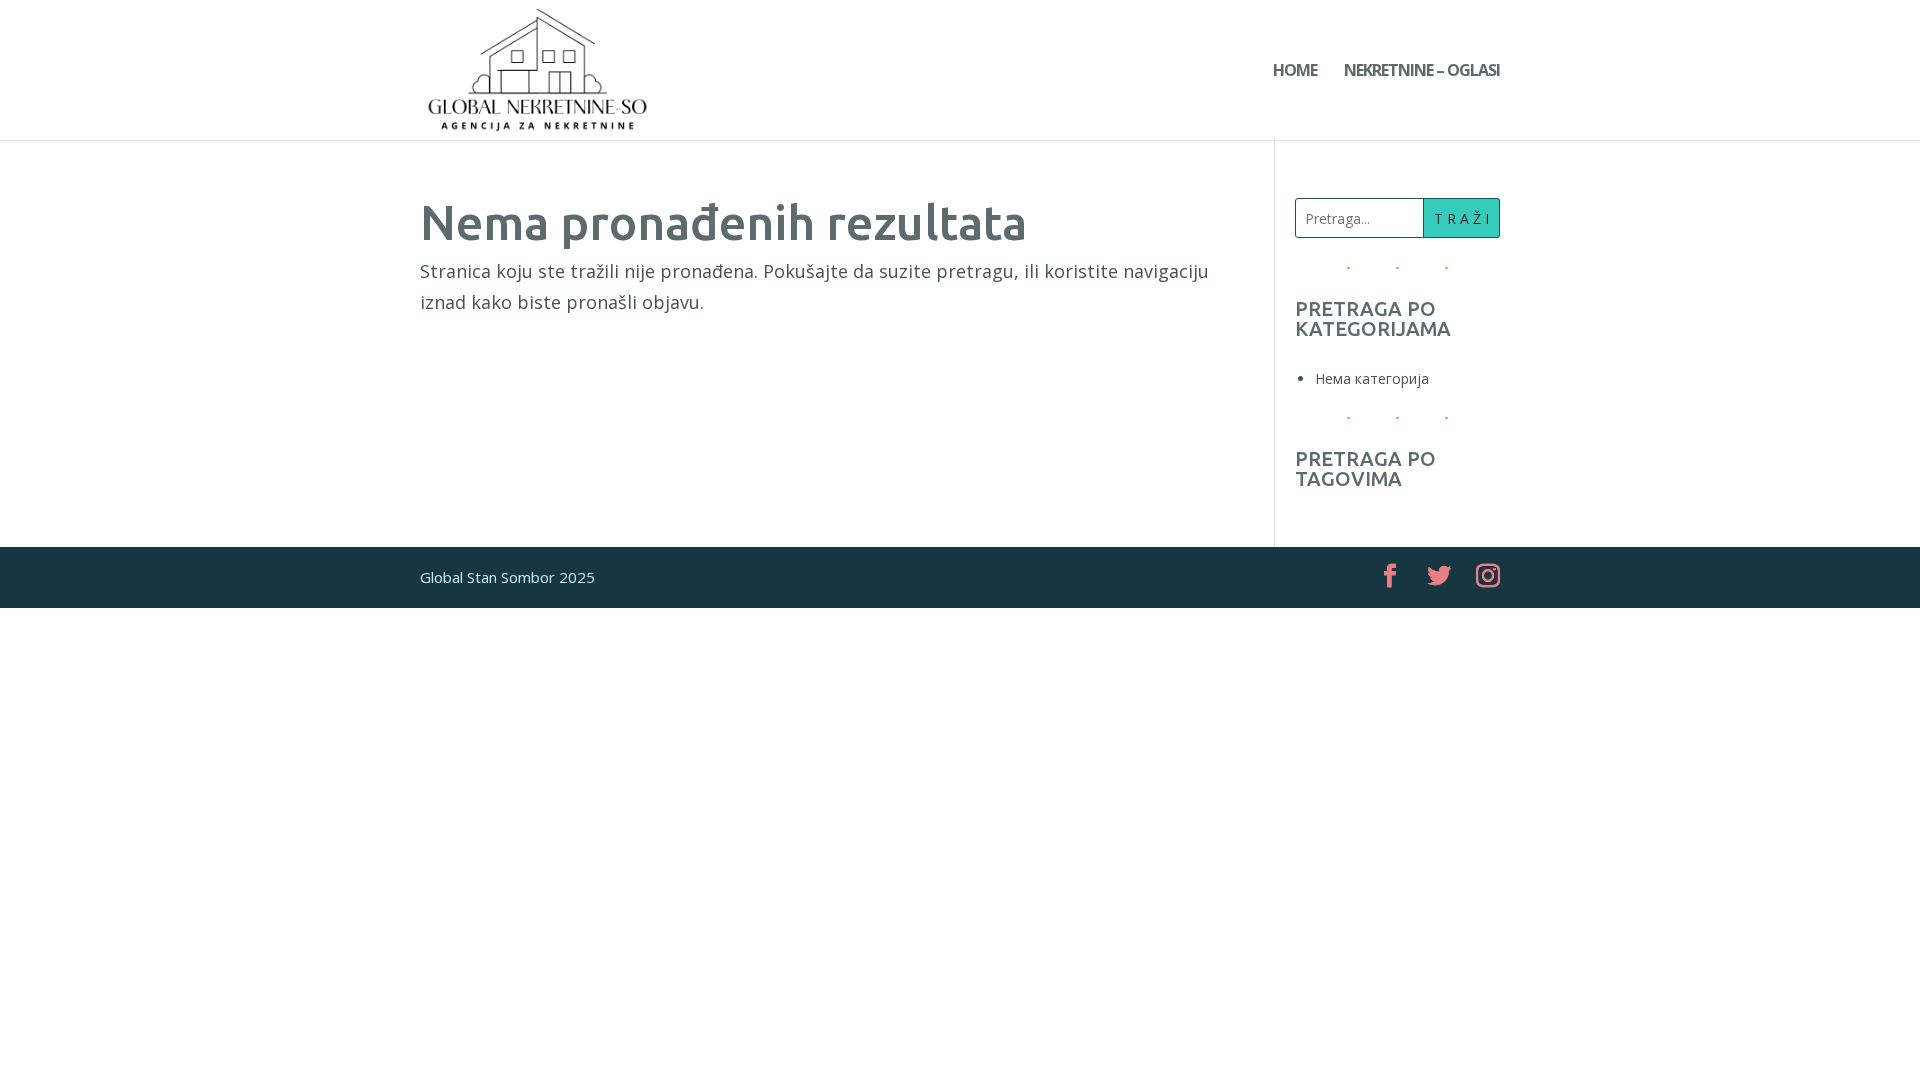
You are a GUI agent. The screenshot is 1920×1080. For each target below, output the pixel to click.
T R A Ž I (1461, 218)
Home (1295, 72)
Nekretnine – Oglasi (1422, 72)
